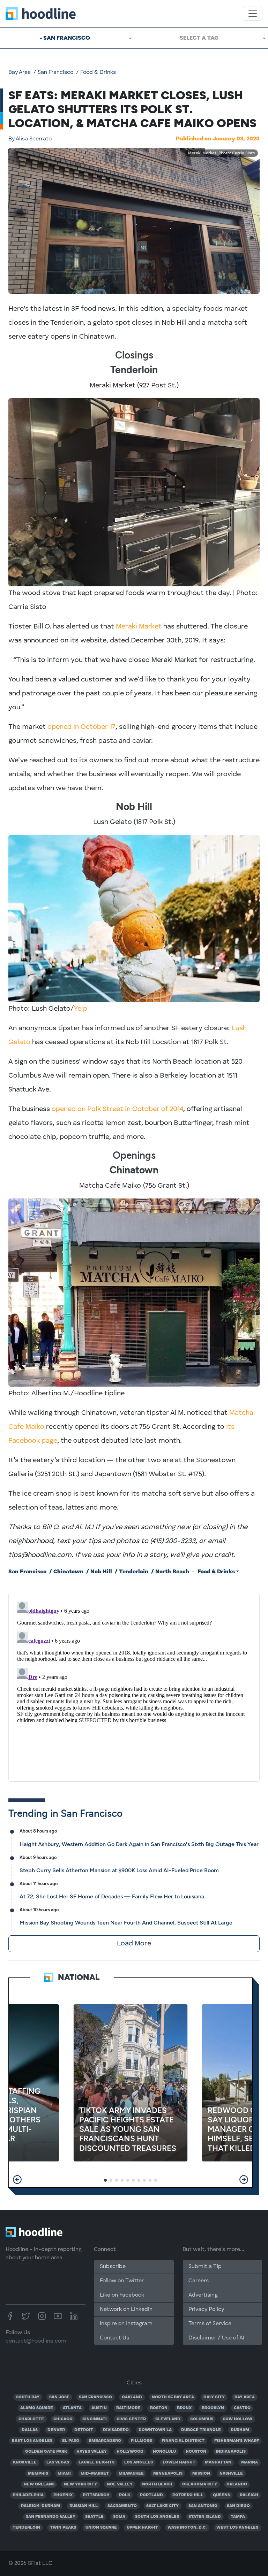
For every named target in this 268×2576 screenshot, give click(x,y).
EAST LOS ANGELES (32, 2441)
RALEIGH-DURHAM (40, 2506)
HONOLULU (164, 2452)
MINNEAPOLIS (168, 2474)
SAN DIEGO (238, 2506)
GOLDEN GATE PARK (46, 2452)
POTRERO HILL (188, 2495)
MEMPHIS (38, 2474)
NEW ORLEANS (39, 2484)
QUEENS (221, 2495)
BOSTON (159, 2408)
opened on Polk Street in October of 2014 (117, 1109)
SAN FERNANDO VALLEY (51, 2517)
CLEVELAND (168, 2419)
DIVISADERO (116, 2430)
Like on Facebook (122, 2295)
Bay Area (20, 72)
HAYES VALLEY (92, 2452)
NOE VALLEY (120, 2484)
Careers (199, 2281)
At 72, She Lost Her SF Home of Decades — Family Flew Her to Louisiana (112, 1896)
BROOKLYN (213, 2408)
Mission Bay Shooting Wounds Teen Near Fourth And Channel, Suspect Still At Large (126, 1923)
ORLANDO (237, 2484)
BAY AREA (245, 2397)
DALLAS (30, 2430)
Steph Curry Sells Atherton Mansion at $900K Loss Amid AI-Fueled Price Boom (119, 1870)
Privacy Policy (206, 2309)
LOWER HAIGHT (179, 2462)
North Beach (172, 1572)
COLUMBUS (202, 2419)
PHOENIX (63, 2495)
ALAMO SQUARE (37, 2408)
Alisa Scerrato (30, 139)
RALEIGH (249, 2495)
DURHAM (240, 2430)
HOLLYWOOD (130, 2452)
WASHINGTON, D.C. (187, 2528)
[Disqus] (134, 1686)
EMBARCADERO (105, 2441)
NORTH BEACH (157, 2484)
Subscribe (113, 2267)
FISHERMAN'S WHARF (237, 2441)
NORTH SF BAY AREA (173, 2397)
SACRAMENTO (122, 2506)
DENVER (56, 2430)
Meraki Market (139, 627)
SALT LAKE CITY (162, 2506)
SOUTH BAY (28, 2397)
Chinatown (68, 1572)
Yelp (81, 1009)
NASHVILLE (231, 2474)
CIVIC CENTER (131, 2419)
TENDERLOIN (26, 2528)
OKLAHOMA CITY (200, 2484)
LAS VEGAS (58, 2462)
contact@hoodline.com (36, 2341)
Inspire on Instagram (126, 2324)
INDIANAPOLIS (231, 2452)
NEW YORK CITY (80, 2484)
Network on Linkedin (126, 2309)
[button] (17, 2180)
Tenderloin (134, 1572)
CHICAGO (63, 2419)
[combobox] (67, 38)
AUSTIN (99, 2408)
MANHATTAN (218, 2462)
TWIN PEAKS (63, 2528)
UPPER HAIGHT (142, 2528)
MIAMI (64, 2474)
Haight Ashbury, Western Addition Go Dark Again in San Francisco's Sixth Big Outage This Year (139, 1844)
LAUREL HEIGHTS (96, 2462)
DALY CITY (214, 2397)
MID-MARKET (95, 2474)
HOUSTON (196, 2452)
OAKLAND (132, 2397)
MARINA (250, 2462)
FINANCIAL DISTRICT (183, 2441)
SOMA (119, 2517)
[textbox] (201, 38)
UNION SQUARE (101, 2528)
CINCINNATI (95, 2419)
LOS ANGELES (139, 2462)
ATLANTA (72, 2408)
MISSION (201, 2474)
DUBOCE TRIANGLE (201, 2430)
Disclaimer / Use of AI (216, 2338)
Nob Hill (101, 1572)
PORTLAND (151, 2495)
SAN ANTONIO (203, 2506)
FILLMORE (142, 2441)
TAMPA (238, 2517)
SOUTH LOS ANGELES (157, 2517)
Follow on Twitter (122, 2281)
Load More (134, 1944)
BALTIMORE (128, 2408)
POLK (125, 2495)
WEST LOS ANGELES (237, 2528)
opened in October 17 (81, 727)
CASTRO (242, 2408)
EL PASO (71, 2441)
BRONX (184, 2408)
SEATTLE (94, 2517)
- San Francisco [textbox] (65, 38)
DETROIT (84, 2430)
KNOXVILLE (25, 2462)
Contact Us (114, 2338)
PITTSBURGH (96, 2495)
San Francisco (55, 72)
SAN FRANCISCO (95, 2397)
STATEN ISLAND (205, 2517)
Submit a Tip (205, 2267)
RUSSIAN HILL (84, 2506)
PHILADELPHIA (28, 2495)
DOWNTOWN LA (155, 2430)
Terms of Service (210, 2324)
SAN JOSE (59, 2397)
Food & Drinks (98, 72)
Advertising (203, 2295)
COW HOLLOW (237, 2419)
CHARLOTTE (31, 2419)
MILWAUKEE (131, 2474)
